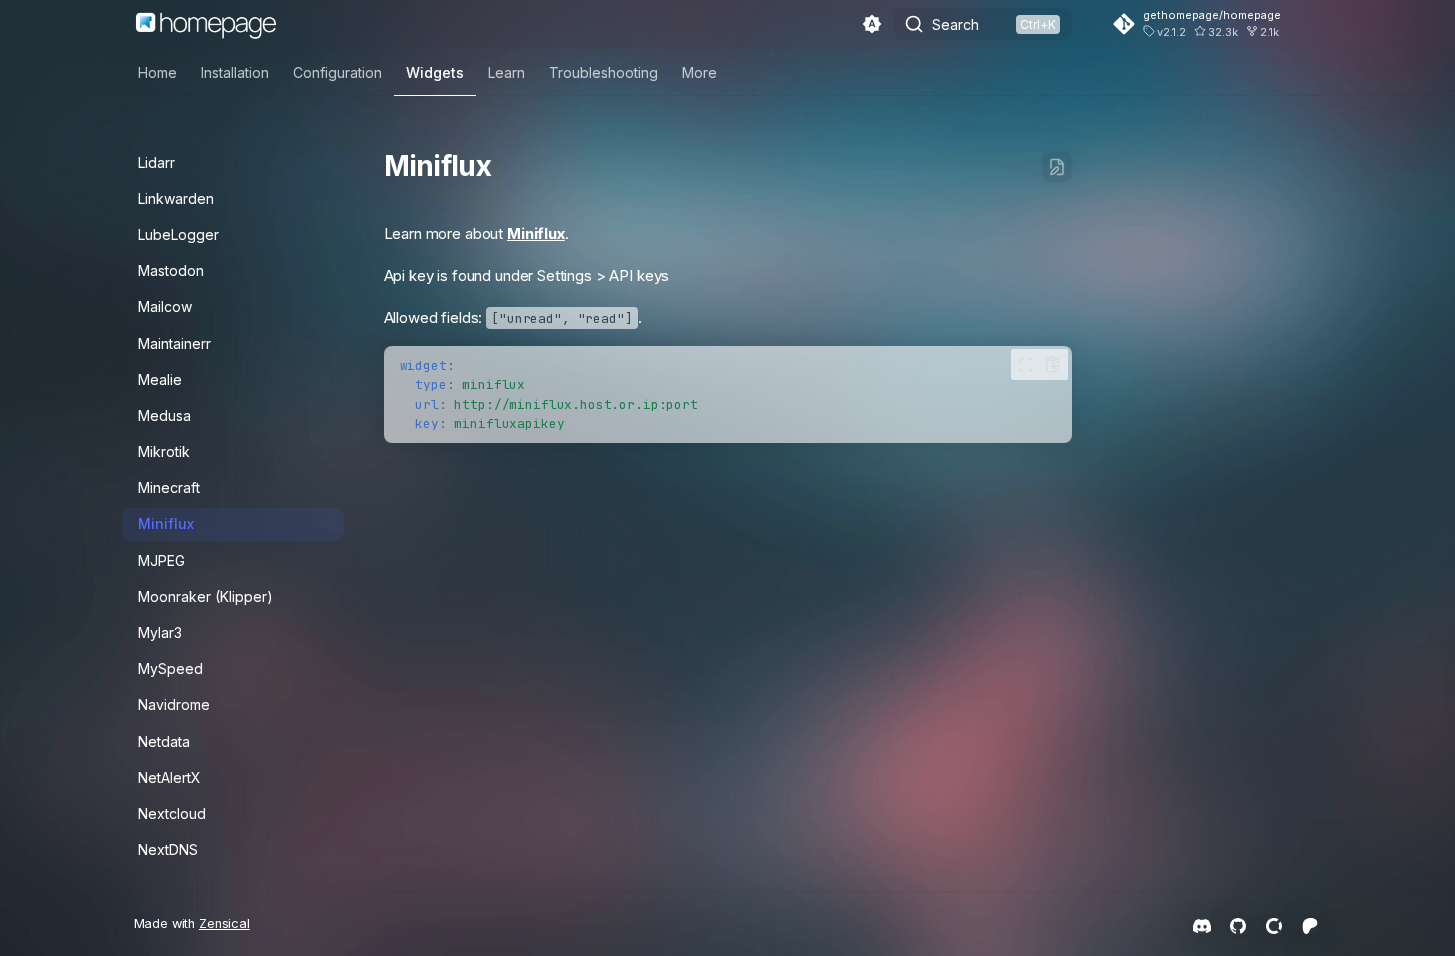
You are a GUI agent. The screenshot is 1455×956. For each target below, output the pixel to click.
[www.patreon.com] (1310, 924)
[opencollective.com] (1274, 924)
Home (157, 72)
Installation (235, 72)
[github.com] (1238, 924)
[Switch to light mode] (872, 24)
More (699, 72)
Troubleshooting (603, 72)
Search (955, 24)
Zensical (224, 923)
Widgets (435, 72)
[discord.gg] (1202, 924)
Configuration (337, 72)
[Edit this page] (1057, 167)
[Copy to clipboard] (1052, 364)
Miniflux (536, 233)
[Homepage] (206, 24)
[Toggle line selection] (1026, 364)
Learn (506, 72)
